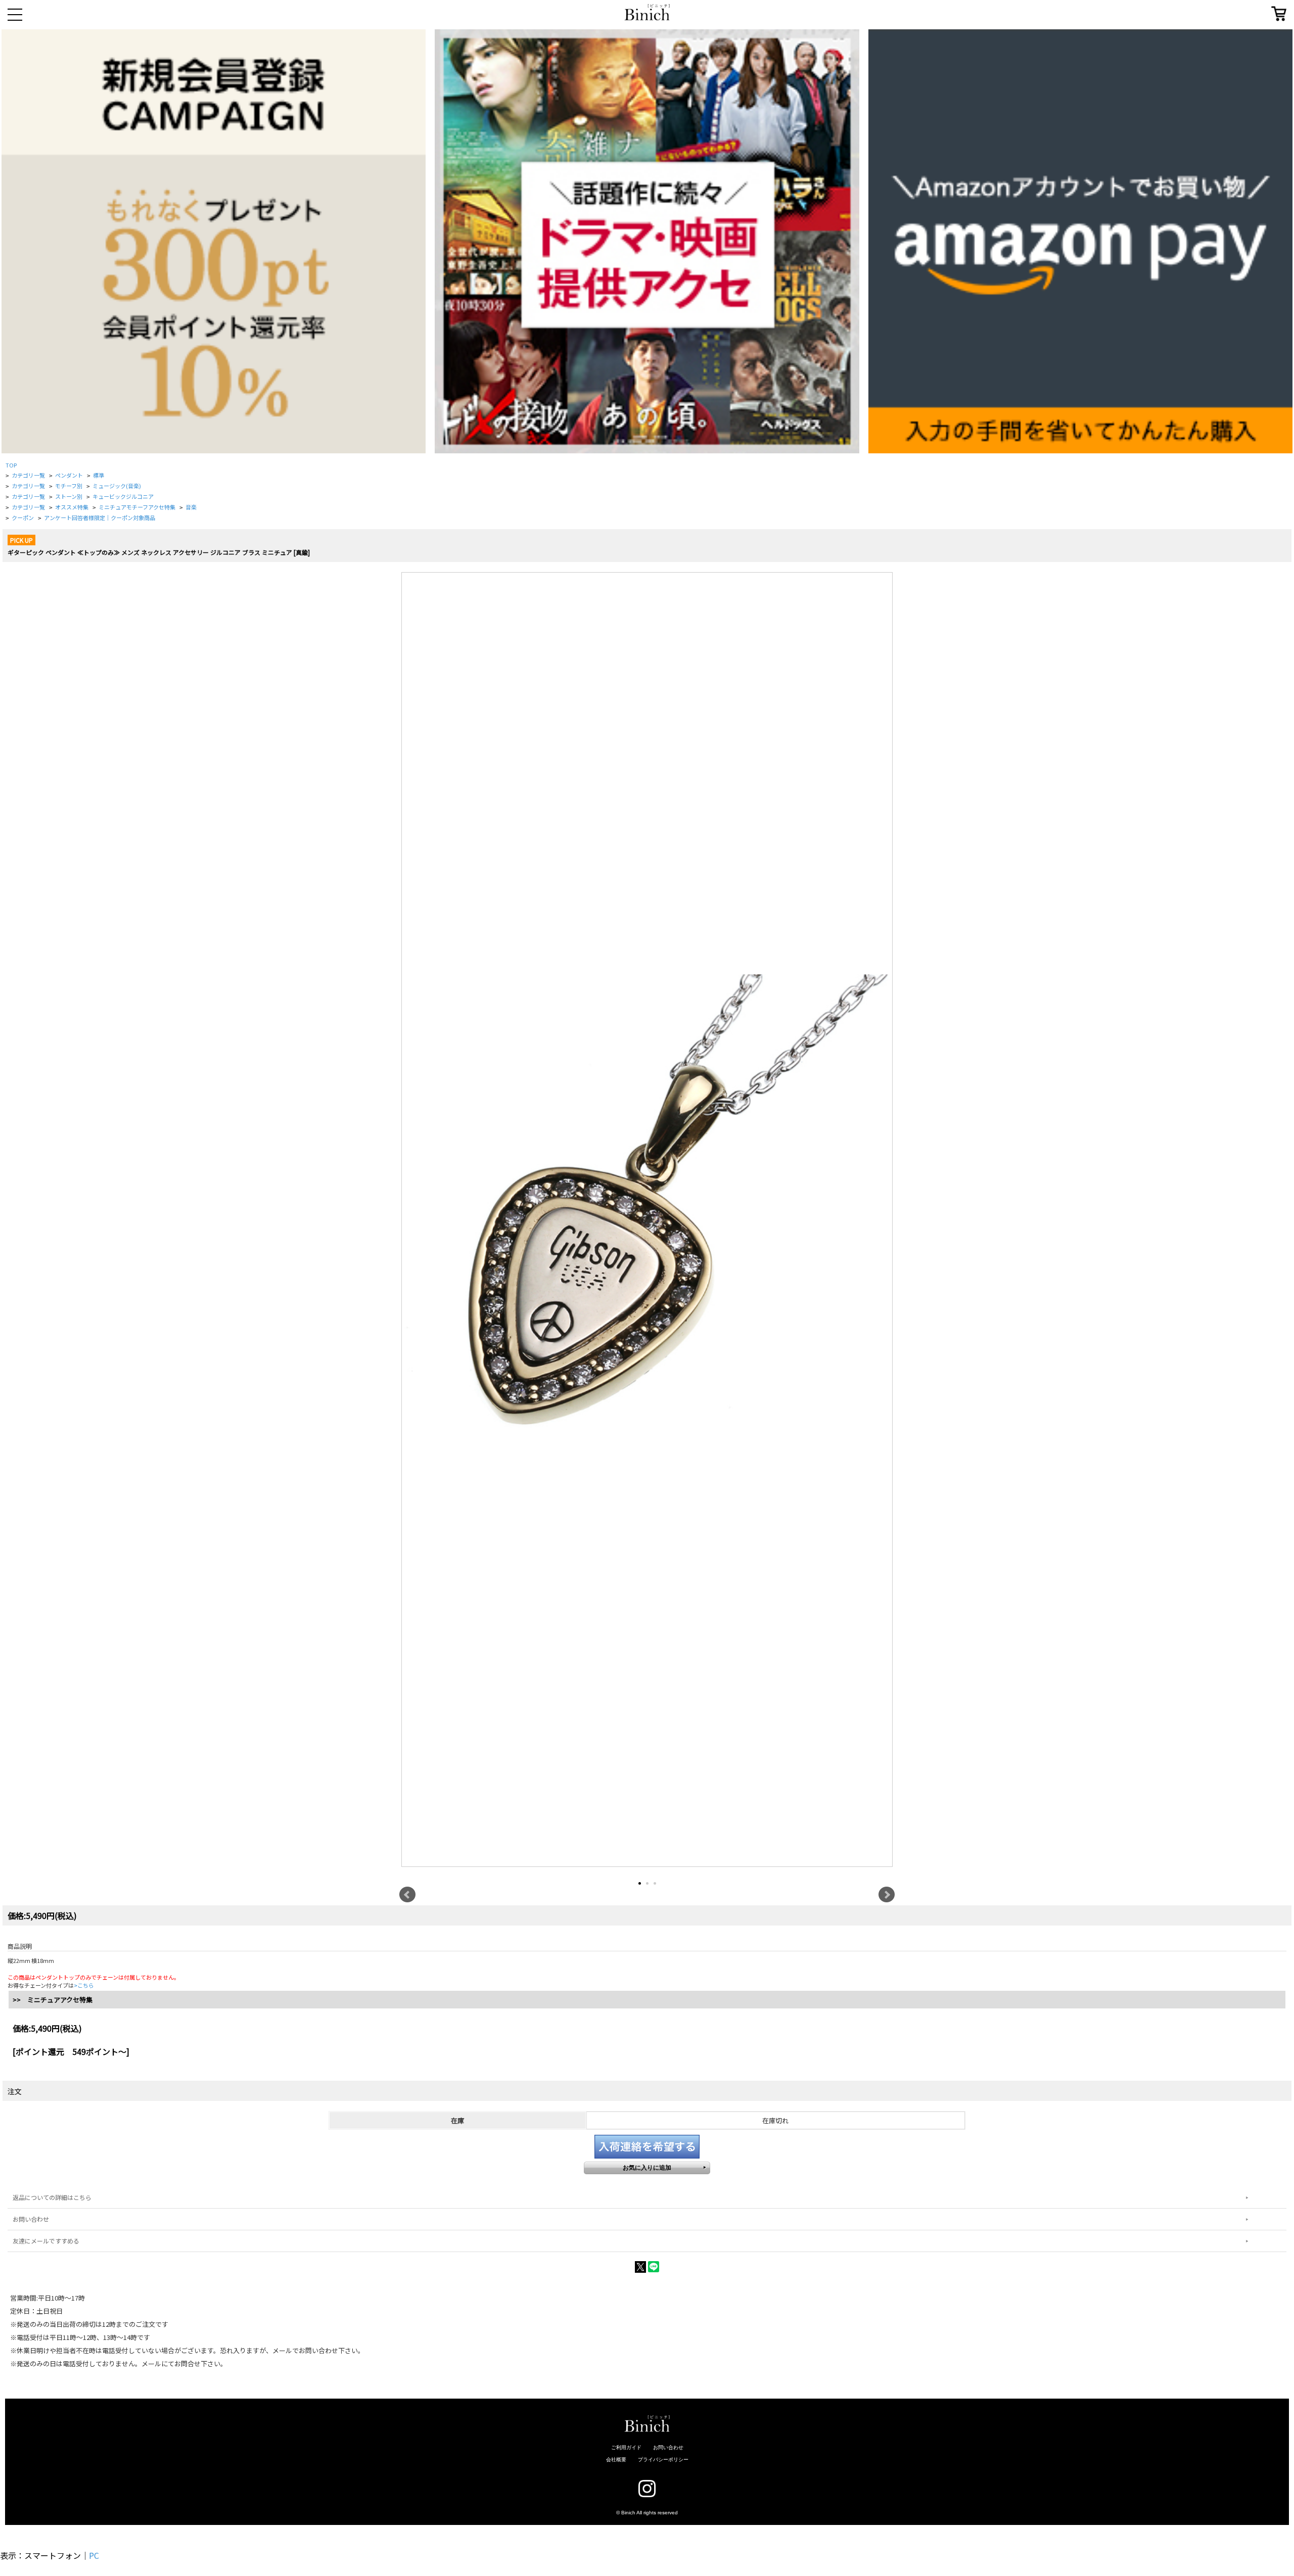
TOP (11, 465)
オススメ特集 (72, 507)
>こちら (84, 1985)
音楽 (191, 507)
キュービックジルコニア (123, 496)
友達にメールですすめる (46, 2241)
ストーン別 (69, 496)
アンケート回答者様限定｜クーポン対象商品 (100, 518)
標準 (99, 475)
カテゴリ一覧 (28, 475)
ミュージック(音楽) (117, 486)
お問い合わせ (31, 2219)
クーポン (23, 518)
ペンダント (69, 475)
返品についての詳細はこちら (52, 2197)
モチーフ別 (69, 486)
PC (94, 2555)
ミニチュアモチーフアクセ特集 (137, 507)
